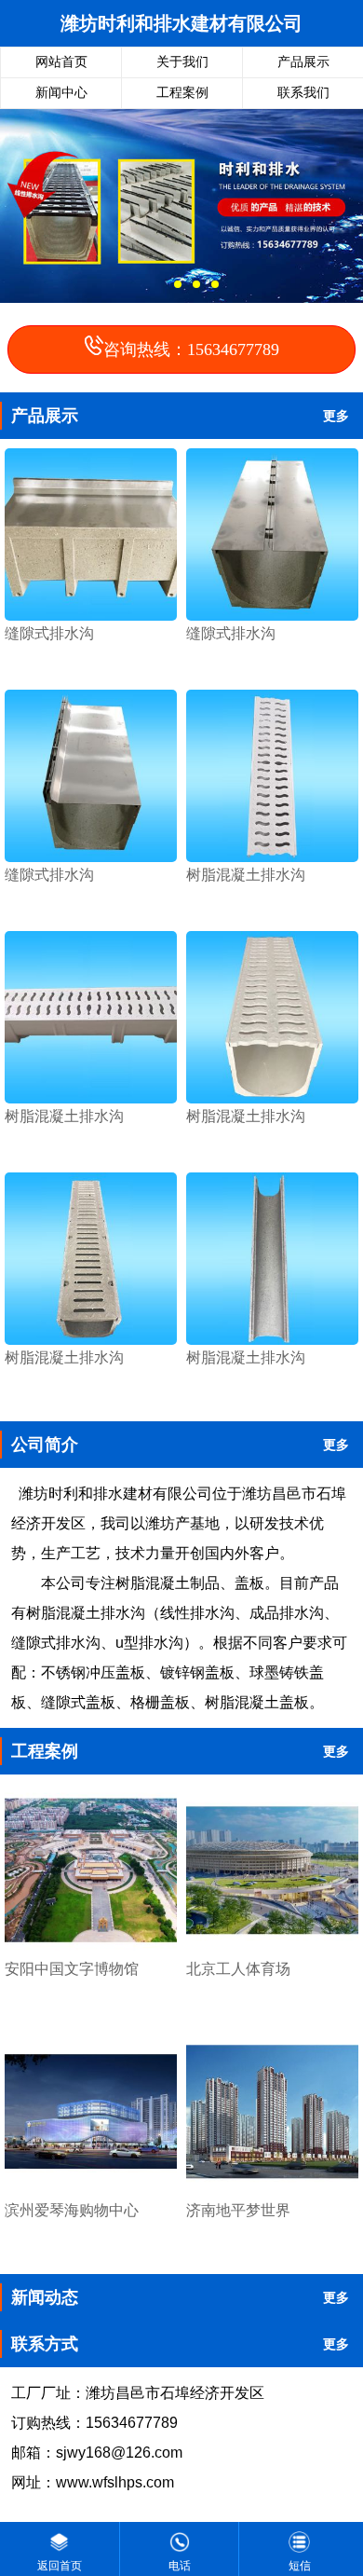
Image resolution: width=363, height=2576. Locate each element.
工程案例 (182, 93)
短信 (300, 2566)
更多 (336, 416)
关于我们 (182, 62)
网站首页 (61, 62)
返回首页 (60, 2566)
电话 (180, 2566)
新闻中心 (61, 93)
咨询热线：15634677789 (191, 349)
